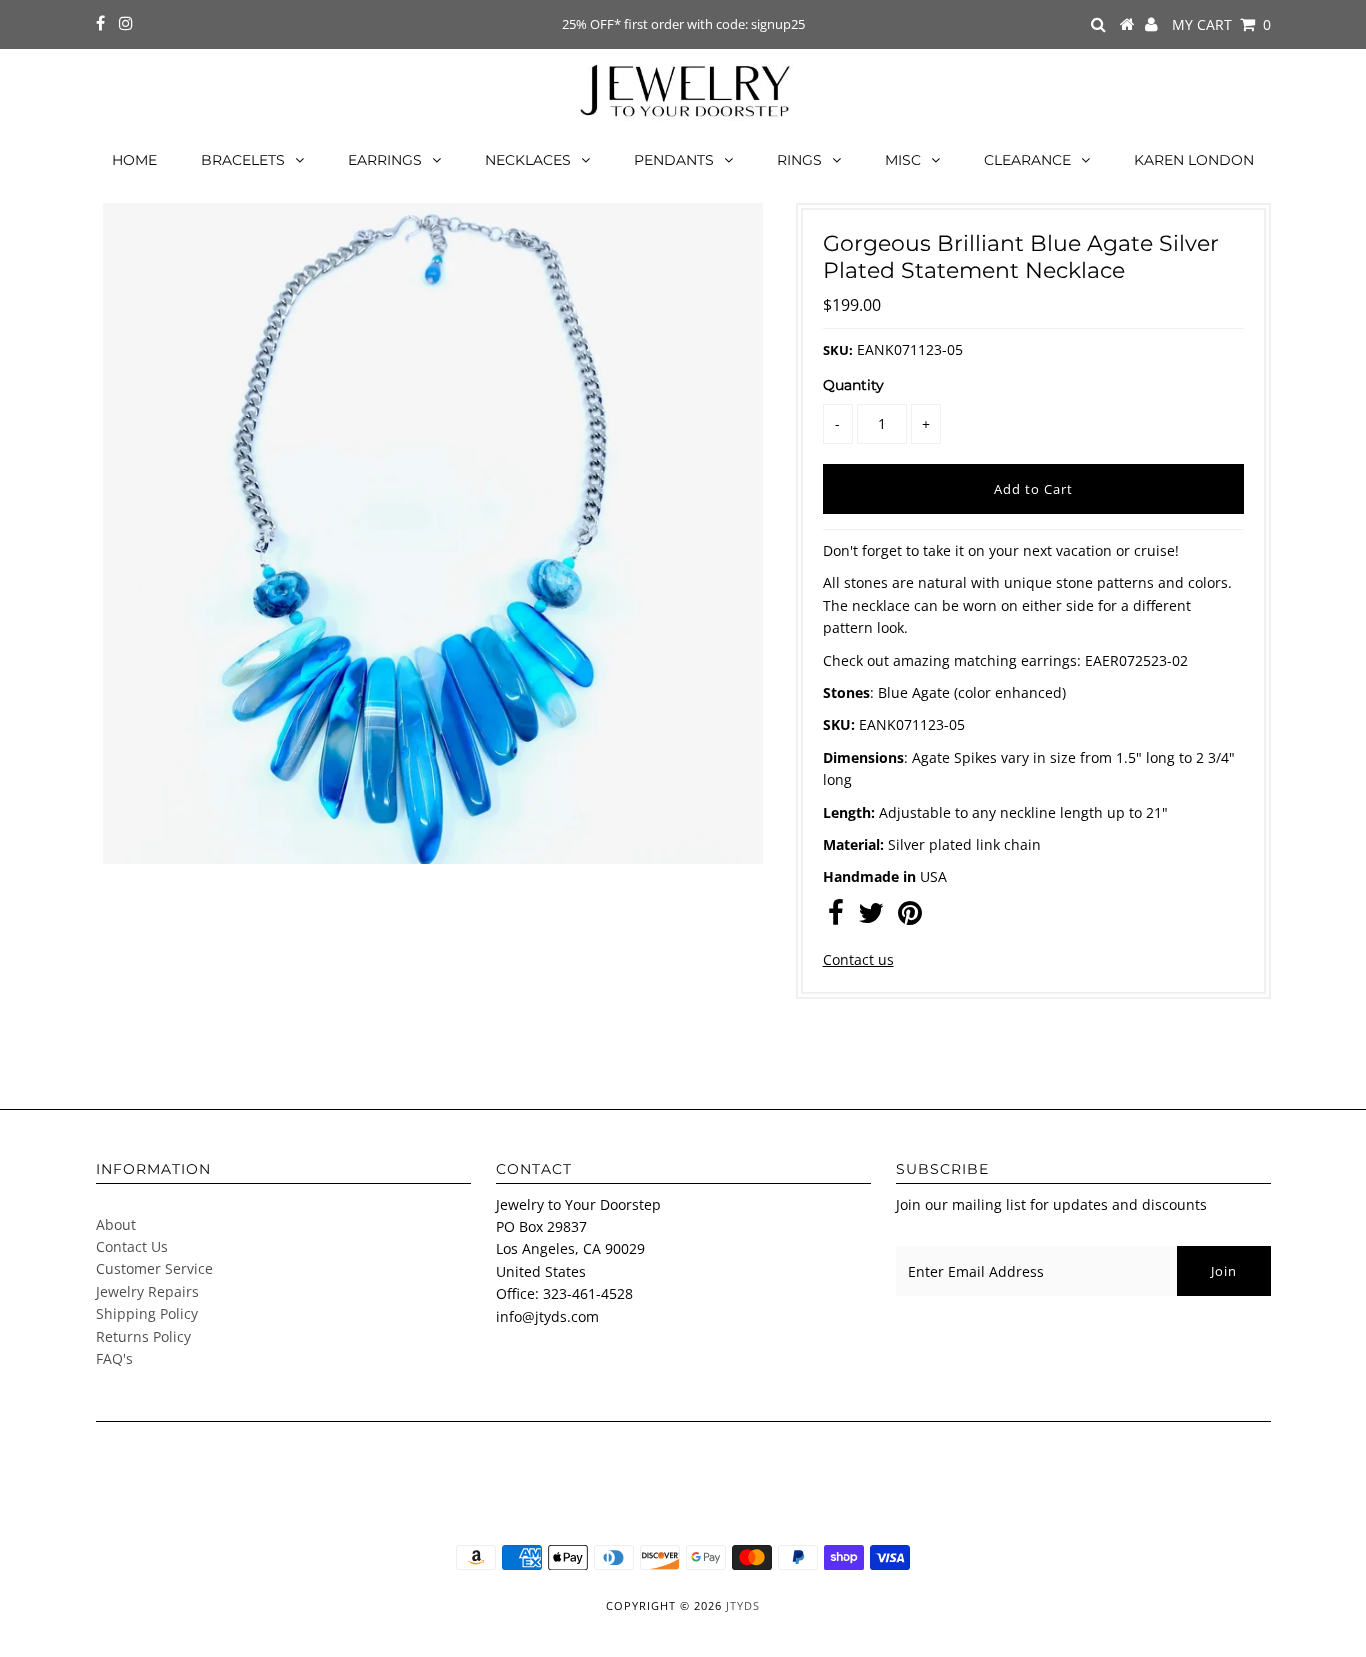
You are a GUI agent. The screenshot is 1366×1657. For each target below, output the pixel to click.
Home (134, 160)
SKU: (838, 350)
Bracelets (243, 160)
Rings (799, 160)
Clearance (1027, 160)
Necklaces (528, 160)
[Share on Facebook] (836, 917)
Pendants (674, 160)
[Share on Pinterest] (910, 917)
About (116, 1224)
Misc (903, 160)
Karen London (1194, 160)
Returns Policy (143, 1336)
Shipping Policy (147, 1313)
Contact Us (132, 1246)
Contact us (858, 959)
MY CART (1221, 24)
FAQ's (114, 1358)
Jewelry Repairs (147, 1291)
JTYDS (743, 1605)
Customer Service (154, 1268)
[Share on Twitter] (871, 917)
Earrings (385, 160)
